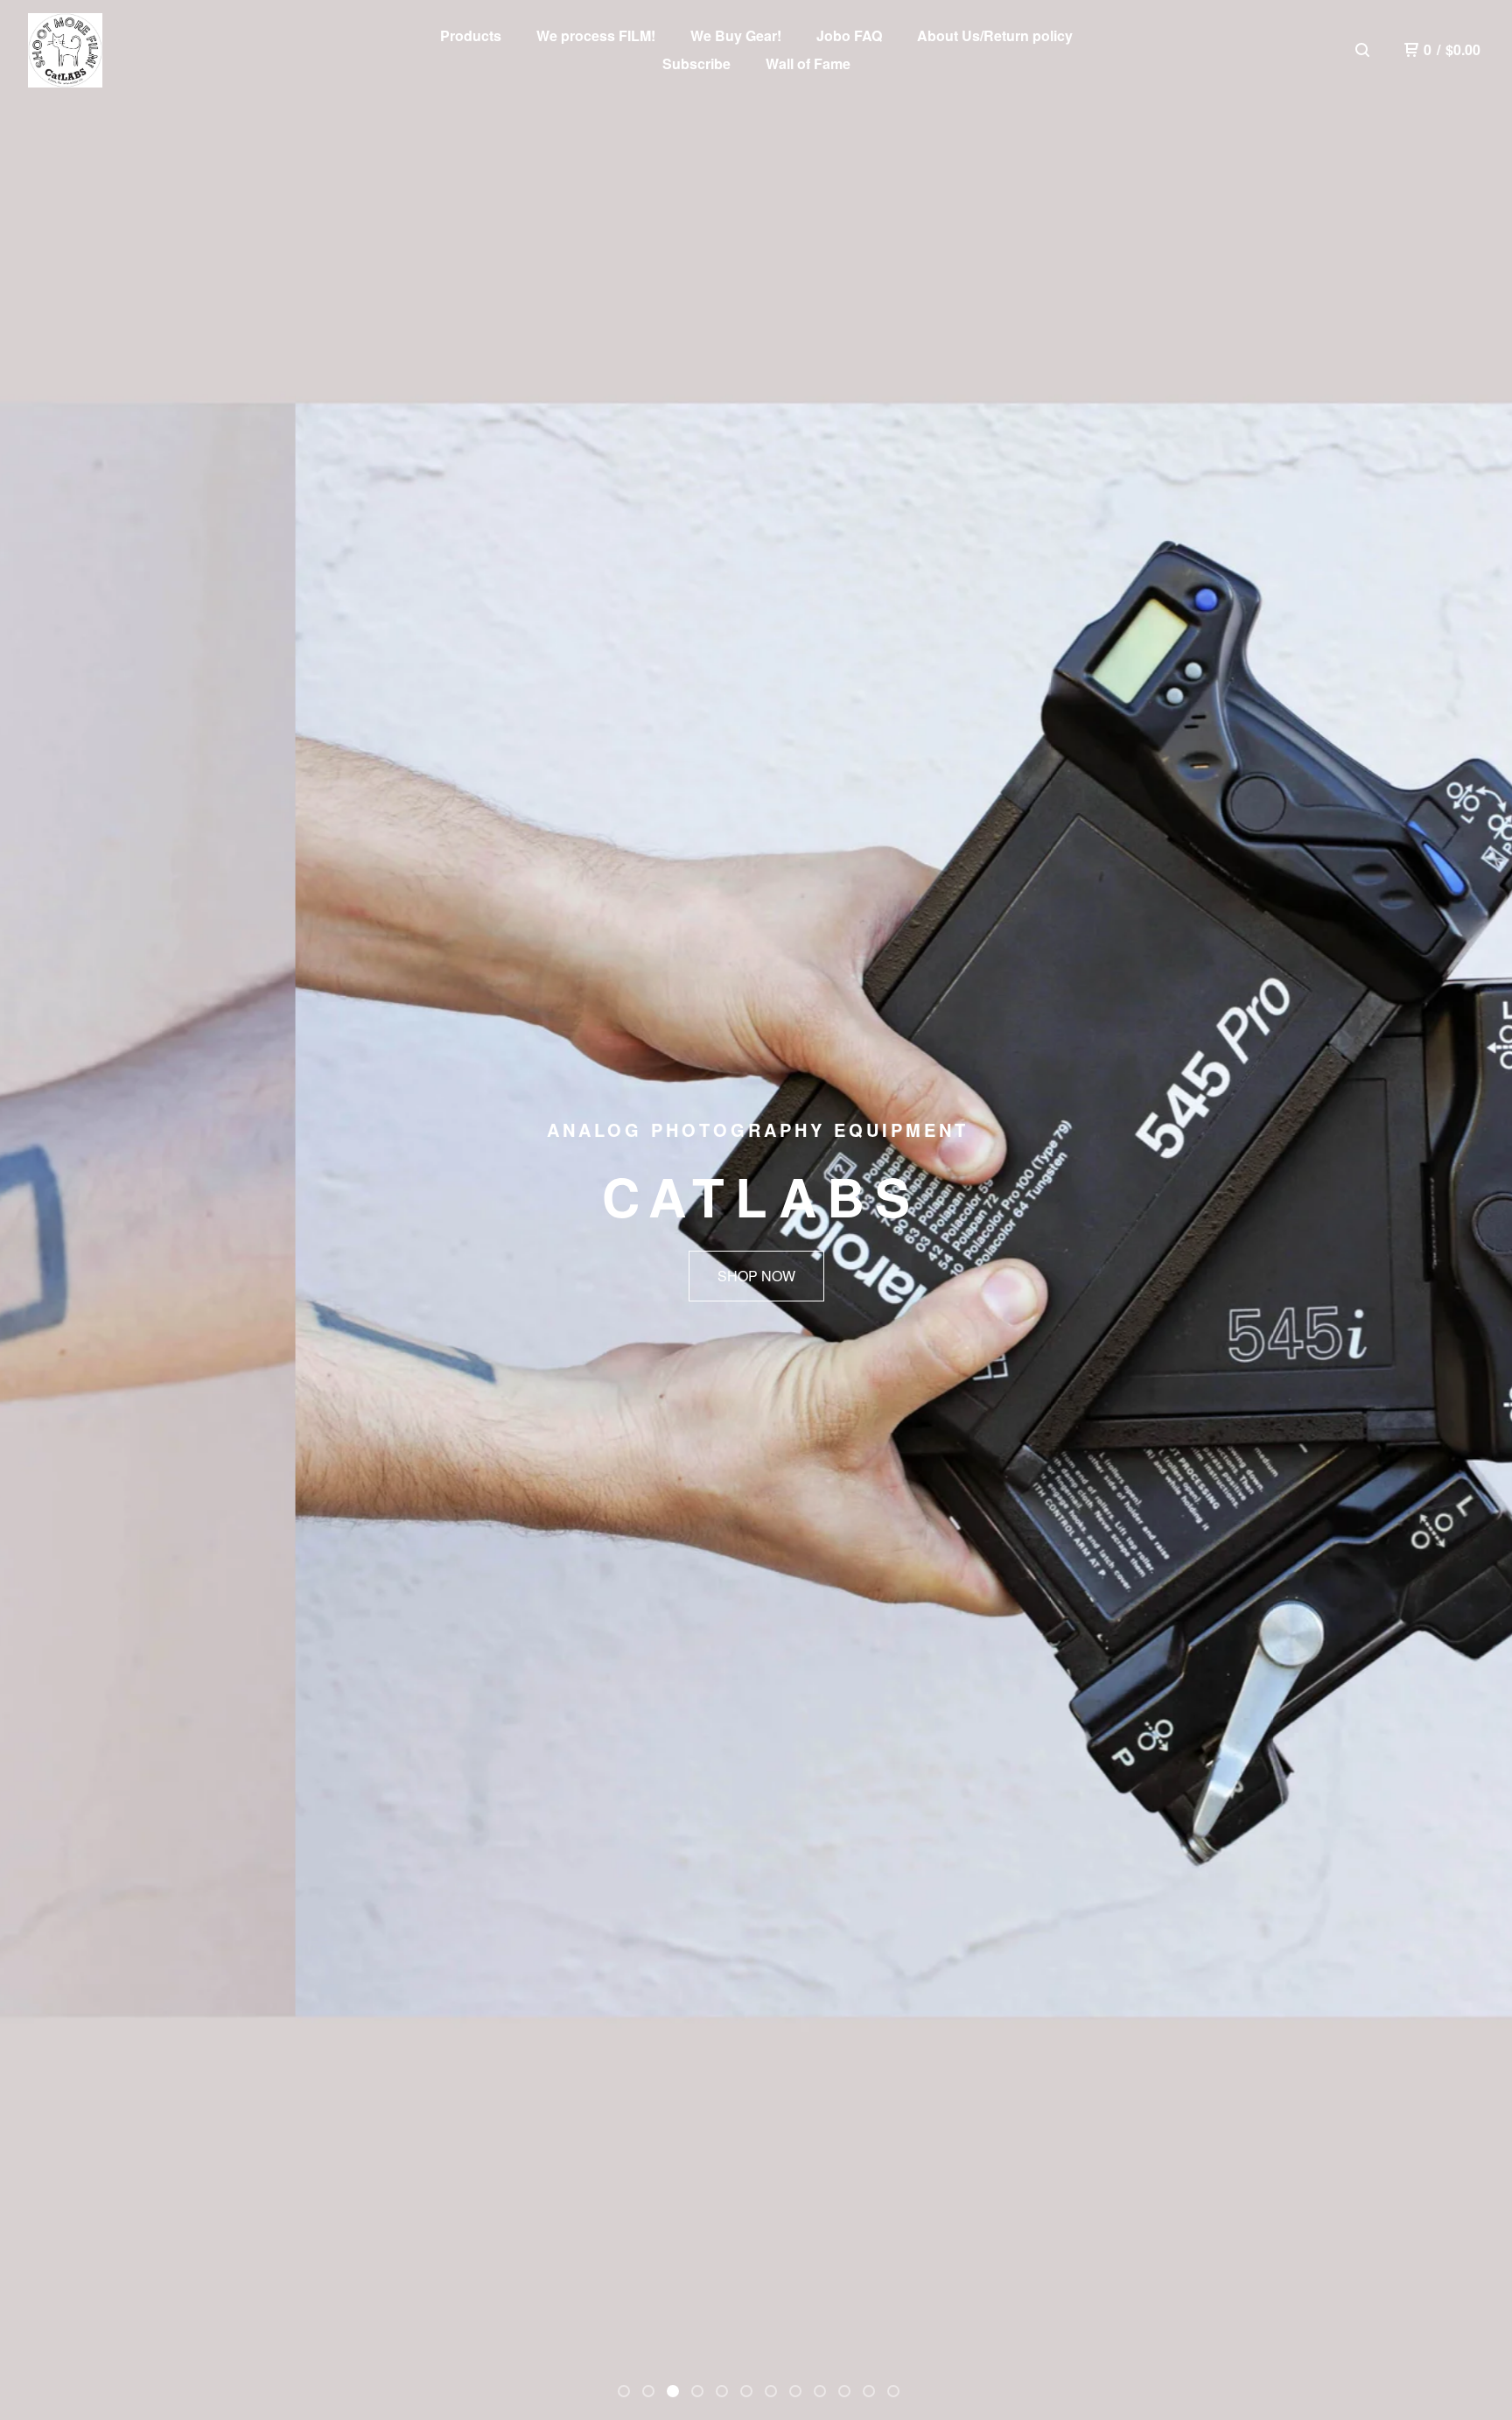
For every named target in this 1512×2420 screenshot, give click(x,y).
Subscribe (696, 63)
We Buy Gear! (736, 35)
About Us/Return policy (995, 35)
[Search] (1362, 50)
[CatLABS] (65, 50)
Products (471, 35)
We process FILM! (596, 35)
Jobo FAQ (849, 35)
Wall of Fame (808, 63)
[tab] (624, 2391)
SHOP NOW (756, 1276)
